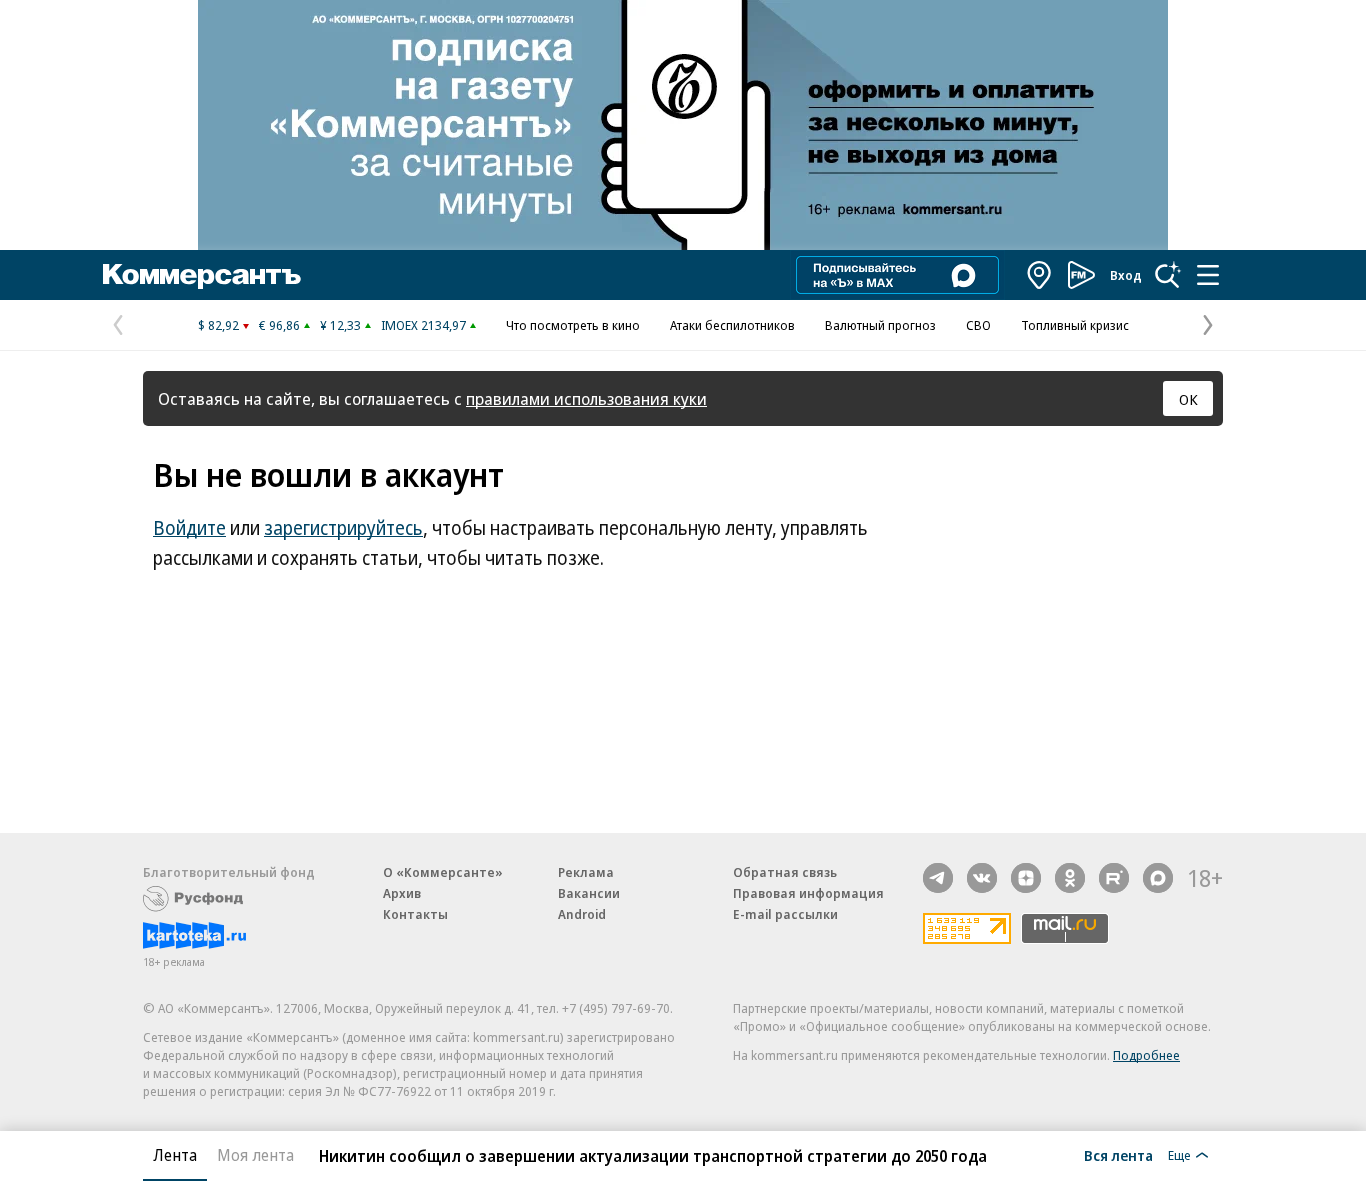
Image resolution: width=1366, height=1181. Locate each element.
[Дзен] (1026, 878)
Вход (1126, 275)
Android (582, 914)
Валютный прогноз (880, 325)
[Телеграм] (938, 878)
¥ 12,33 (340, 325)
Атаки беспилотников (732, 325)
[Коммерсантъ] (202, 275)
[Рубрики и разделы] (1208, 275)
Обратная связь (785, 872)
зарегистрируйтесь (343, 528)
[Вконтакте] (982, 878)
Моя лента (255, 1155)
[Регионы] (1040, 275)
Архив (402, 893)
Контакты (415, 914)
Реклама (586, 872)
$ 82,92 (218, 325)
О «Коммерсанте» (443, 872)
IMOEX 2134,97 (423, 325)
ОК (1188, 399)
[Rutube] (1114, 878)
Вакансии (589, 893)
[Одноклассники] (1070, 878)
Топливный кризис (1075, 325)
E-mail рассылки (785, 914)
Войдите (189, 528)
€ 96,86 (279, 325)
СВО (978, 325)
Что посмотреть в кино (573, 325)
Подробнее (1146, 1055)
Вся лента (1118, 1155)
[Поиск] (1168, 275)
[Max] (1158, 878)
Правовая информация (808, 893)
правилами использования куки (586, 398)
